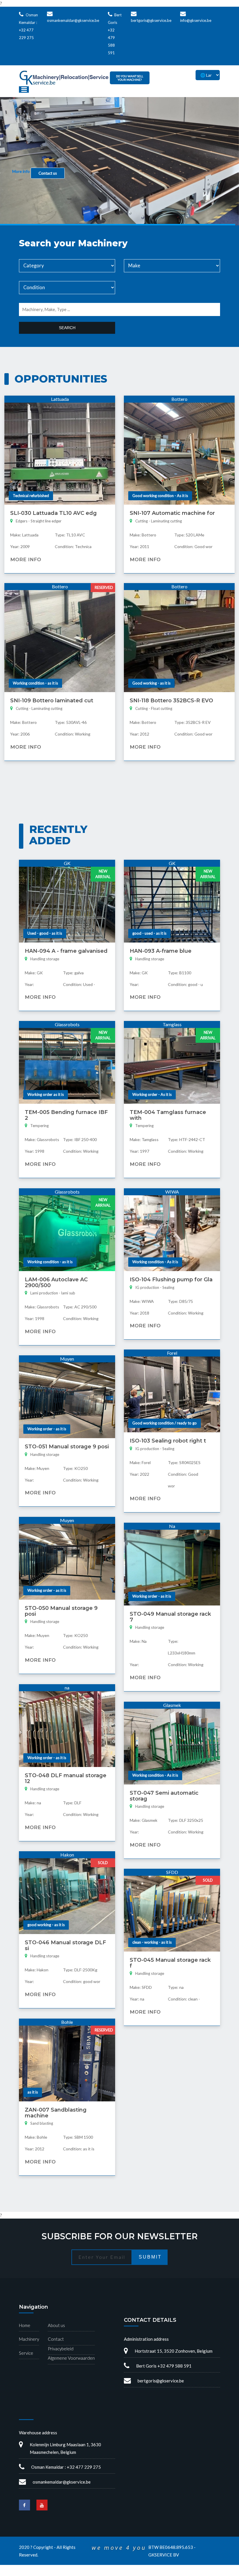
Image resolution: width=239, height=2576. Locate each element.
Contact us (48, 173)
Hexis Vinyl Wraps (78, 2547)
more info (26, 559)
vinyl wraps (30, 2553)
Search (67, 328)
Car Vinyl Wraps (178, 2573)
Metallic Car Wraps (19, 2573)
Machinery (29, 2339)
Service (26, 2353)
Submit (150, 2257)
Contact (56, 2339)
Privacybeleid (61, 2349)
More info (21, 171)
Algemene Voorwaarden (71, 2358)
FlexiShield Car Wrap (39, 2547)
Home (25, 2325)
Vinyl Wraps (206, 2573)
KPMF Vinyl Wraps (116, 2547)
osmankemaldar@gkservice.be (73, 20)
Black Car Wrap (116, 2573)
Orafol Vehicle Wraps (156, 2547)
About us (56, 2325)
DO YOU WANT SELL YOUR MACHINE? (130, 78)
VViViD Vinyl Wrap (196, 2547)
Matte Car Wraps (55, 2573)
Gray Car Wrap (147, 2573)
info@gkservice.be (196, 20)
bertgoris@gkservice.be (151, 20)
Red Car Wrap (87, 2573)
